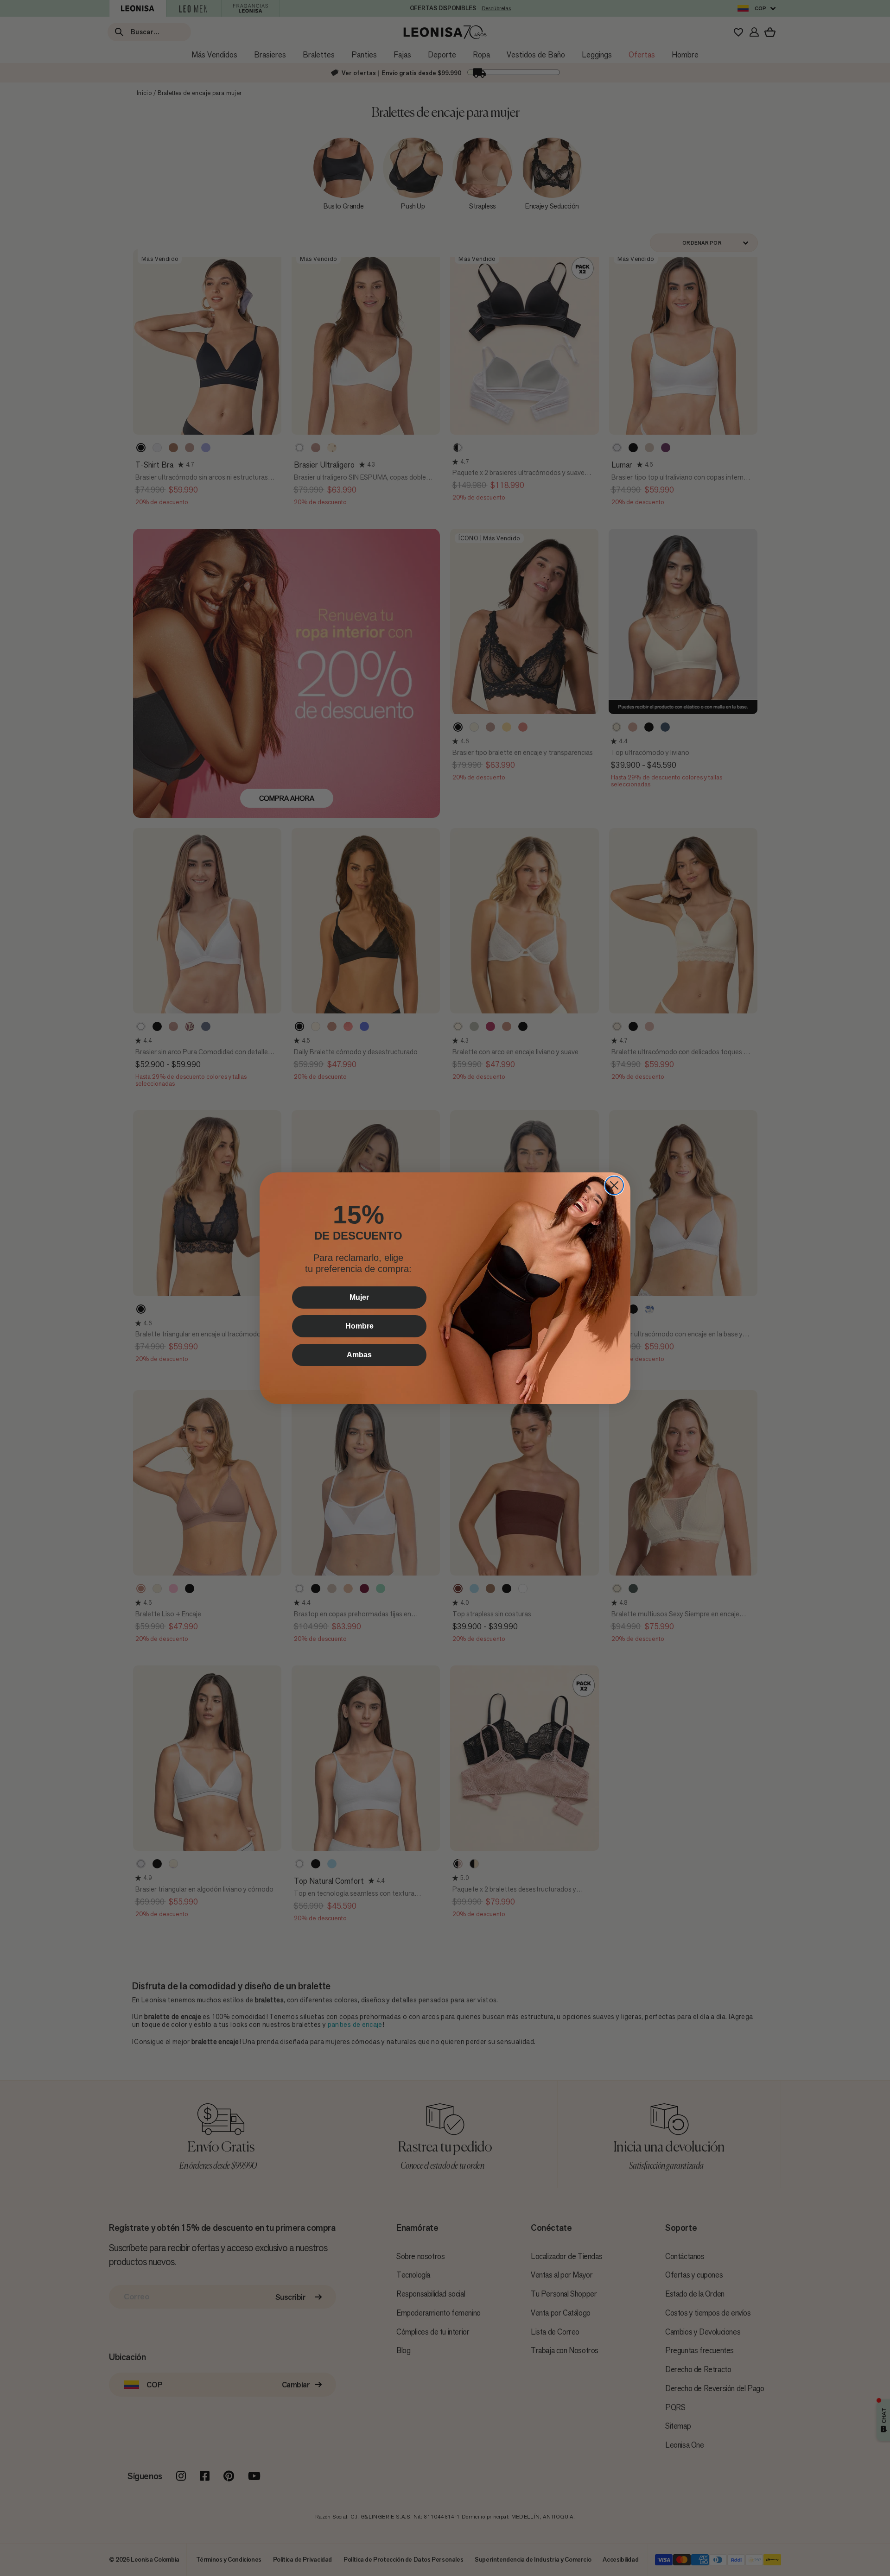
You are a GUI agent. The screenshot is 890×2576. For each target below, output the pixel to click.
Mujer (359, 1297)
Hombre (359, 1326)
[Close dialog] (614, 1185)
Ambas (359, 1355)
